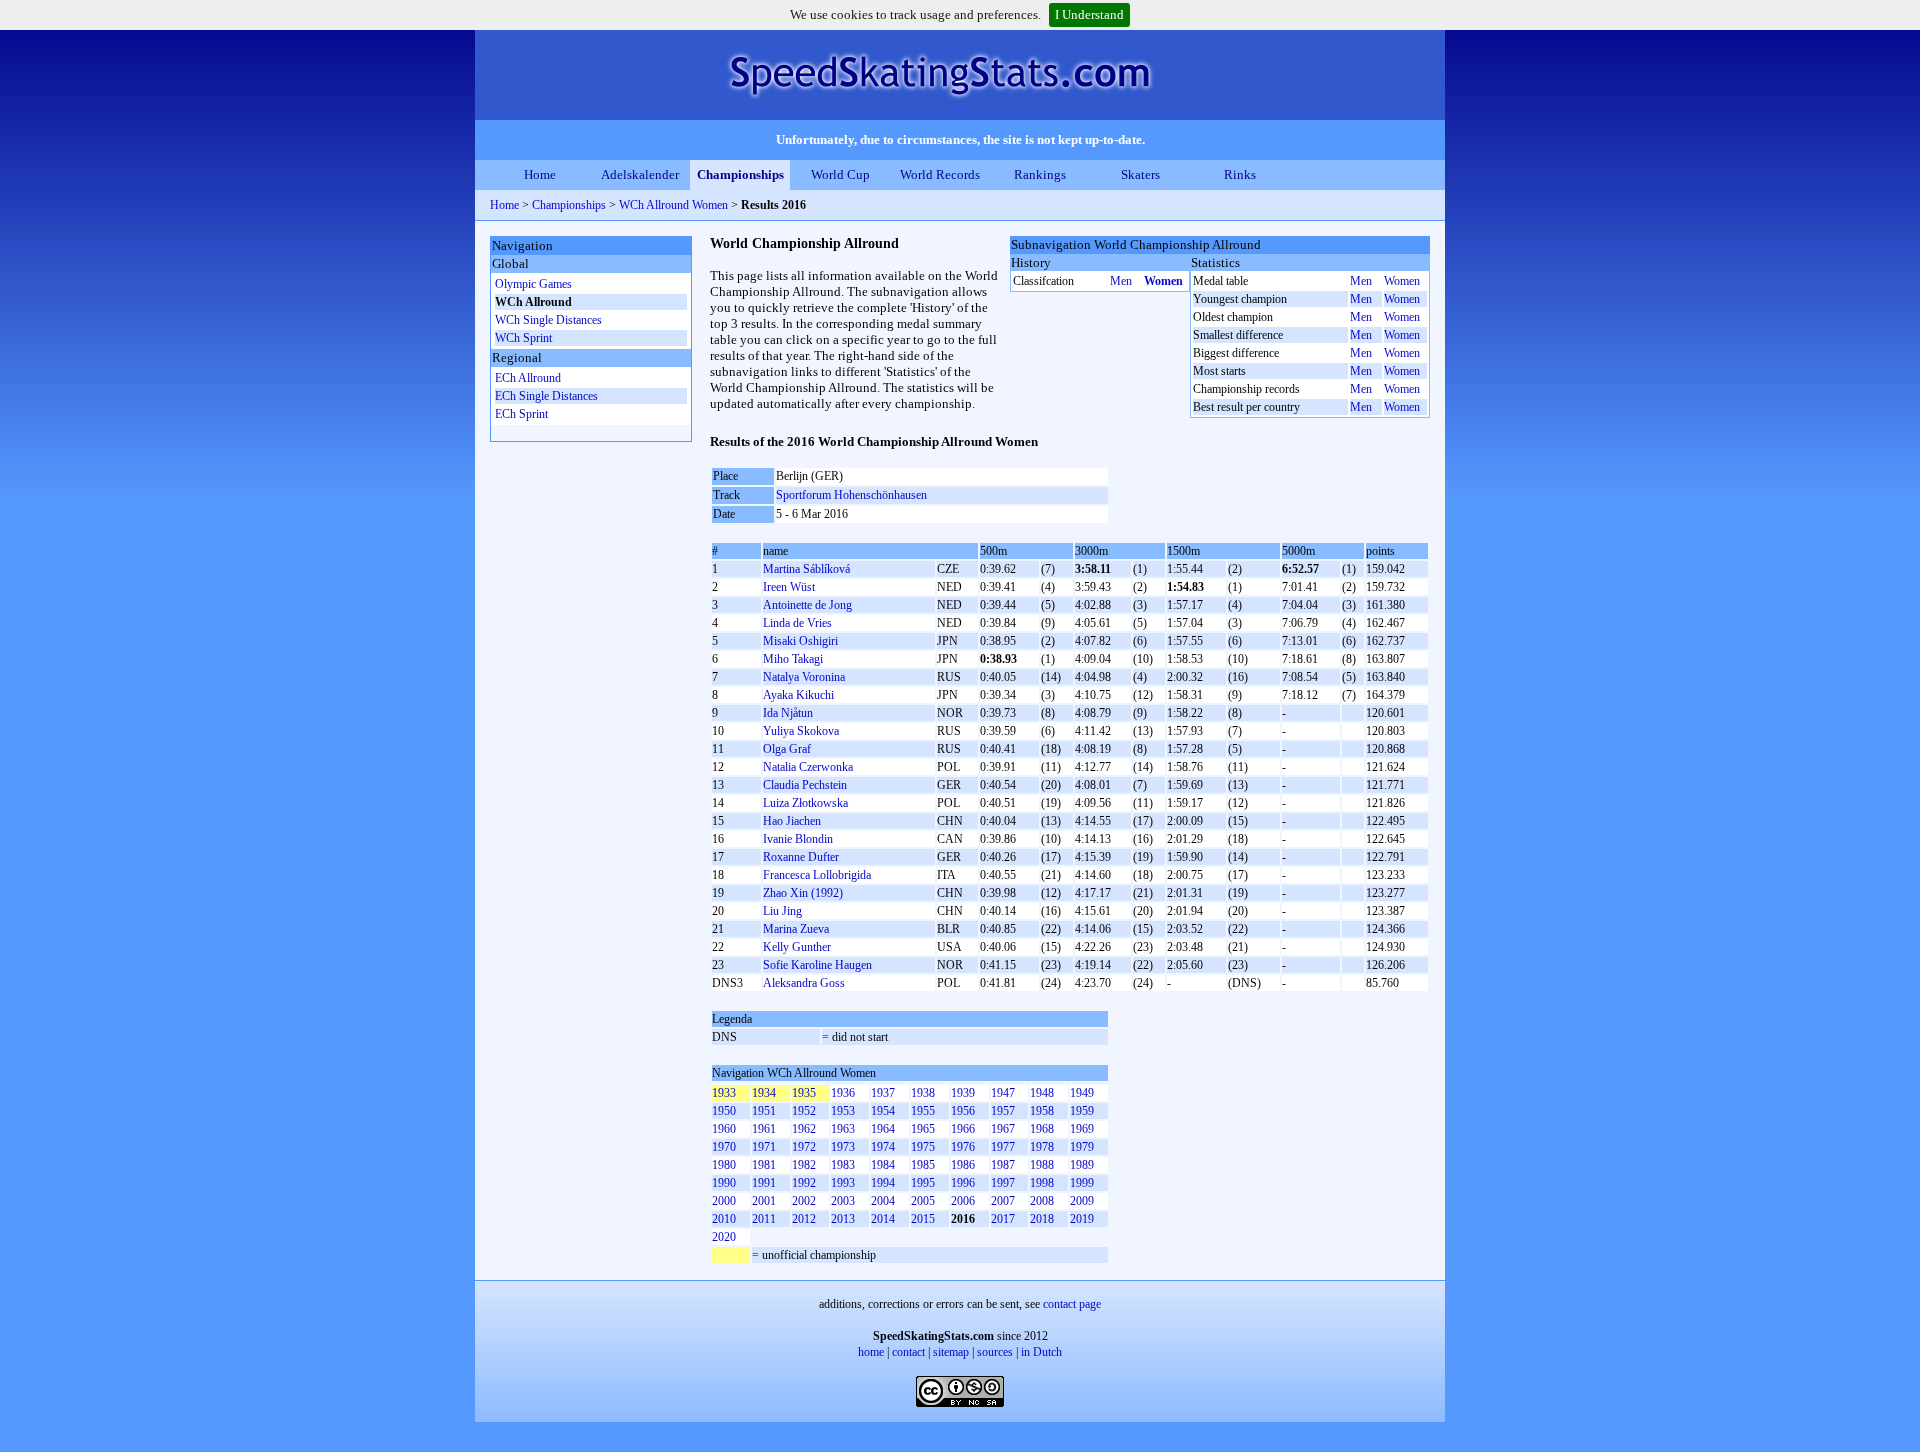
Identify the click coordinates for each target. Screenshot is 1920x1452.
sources (995, 1352)
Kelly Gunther (797, 947)
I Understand (1089, 14)
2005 (923, 1201)
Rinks (1240, 174)
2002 (804, 1201)
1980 (724, 1165)
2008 (1042, 1201)
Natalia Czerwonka (808, 767)
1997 (1003, 1183)
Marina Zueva (796, 929)
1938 (923, 1093)
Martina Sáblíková (806, 569)
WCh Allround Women (673, 205)
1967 (1003, 1129)
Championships (740, 174)
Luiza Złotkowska (805, 803)
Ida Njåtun (788, 713)
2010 (724, 1219)
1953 (843, 1111)
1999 (1082, 1183)
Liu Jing (782, 911)
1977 (1003, 1147)
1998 (1042, 1183)
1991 (764, 1183)
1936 (843, 1093)
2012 (804, 1219)
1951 (764, 1111)
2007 (1003, 1201)
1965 (923, 1129)
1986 (963, 1165)
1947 (1003, 1093)
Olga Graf (787, 749)
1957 (1003, 1111)
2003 (843, 1201)
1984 (883, 1165)
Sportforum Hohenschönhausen (851, 495)
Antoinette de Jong (807, 605)
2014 (883, 1219)
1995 (923, 1183)
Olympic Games (533, 284)
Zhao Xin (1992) (803, 893)
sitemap (951, 1352)
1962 (804, 1129)
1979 (1082, 1147)
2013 (843, 1219)
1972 (804, 1147)
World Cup (840, 174)
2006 (963, 1201)
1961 (764, 1129)
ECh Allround (528, 378)
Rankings (1040, 174)
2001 (764, 1201)
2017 (1003, 1219)
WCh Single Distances (548, 320)
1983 (843, 1165)
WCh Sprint (523, 338)
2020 (724, 1237)
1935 (804, 1093)
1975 (923, 1147)
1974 (883, 1147)
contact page (1072, 1304)
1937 (883, 1093)
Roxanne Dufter (801, 857)
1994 (883, 1183)
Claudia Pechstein (805, 785)
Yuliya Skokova (801, 731)
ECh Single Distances (546, 396)
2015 (923, 1219)
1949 (1082, 1093)
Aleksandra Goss (804, 983)
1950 (724, 1111)
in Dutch (1041, 1352)
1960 (724, 1129)
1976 (963, 1147)
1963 (843, 1129)
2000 (724, 1201)
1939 (963, 1093)
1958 (1042, 1111)
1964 (883, 1129)
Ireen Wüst (789, 587)
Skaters (1140, 174)
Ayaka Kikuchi (798, 695)
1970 (724, 1147)
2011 (764, 1219)
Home (540, 174)
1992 (804, 1183)
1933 (724, 1093)
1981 (764, 1165)
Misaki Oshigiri (800, 641)
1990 (724, 1183)
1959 (1082, 1111)
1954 (883, 1111)
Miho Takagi (793, 659)
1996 (963, 1183)
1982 (804, 1165)
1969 (1082, 1129)
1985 (923, 1165)
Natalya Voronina (804, 677)
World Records (940, 174)
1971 (764, 1147)
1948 (1042, 1093)
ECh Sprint (521, 414)
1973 (843, 1147)
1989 (1082, 1165)
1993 (843, 1183)
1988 (1042, 1165)
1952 (804, 1111)
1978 (1042, 1147)
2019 (1082, 1219)
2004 (883, 1201)
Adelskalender (640, 174)
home (871, 1352)
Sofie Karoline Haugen (817, 965)
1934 (764, 1093)
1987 (1003, 1165)
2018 (1042, 1219)
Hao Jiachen (792, 821)
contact (908, 1352)
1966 (963, 1129)
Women (1163, 281)
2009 (1082, 1201)
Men (1121, 281)
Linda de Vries (797, 623)
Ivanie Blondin (798, 839)
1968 (1042, 1129)
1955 (923, 1111)
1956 (963, 1111)
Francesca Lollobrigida (817, 875)
